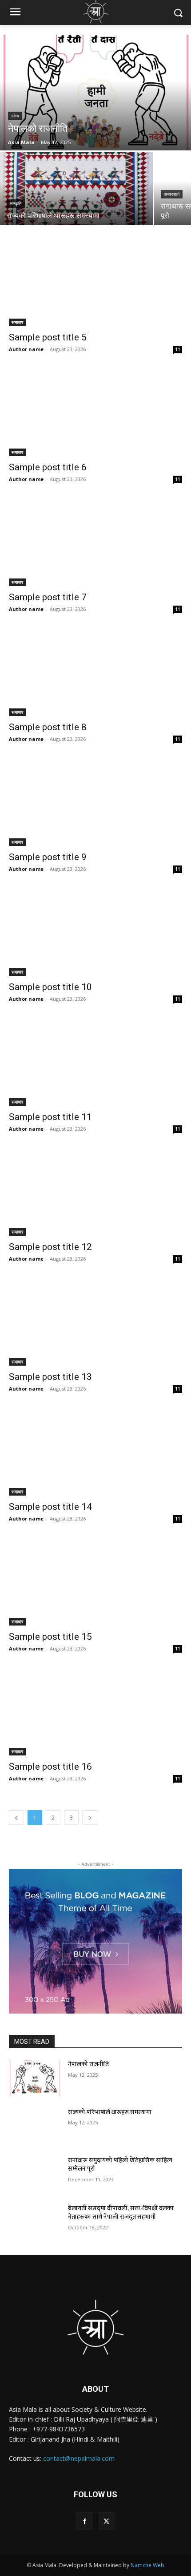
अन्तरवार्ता (172, 194)
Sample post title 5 (48, 337)
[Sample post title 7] (95, 543)
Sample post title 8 (48, 727)
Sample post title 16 (50, 1767)
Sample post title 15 (50, 1637)
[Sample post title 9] (95, 803)
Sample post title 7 (48, 597)
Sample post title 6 (48, 467)
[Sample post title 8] (95, 673)
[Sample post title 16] (95, 1712)
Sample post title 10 (50, 987)
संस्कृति (16, 204)
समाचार (17, 322)
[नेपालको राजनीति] (95, 93)
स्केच (15, 116)
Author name (26, 349)
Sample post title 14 (50, 1507)
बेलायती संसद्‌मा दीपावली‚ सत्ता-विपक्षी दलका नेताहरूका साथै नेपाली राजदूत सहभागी (121, 2213)
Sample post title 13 (50, 1377)
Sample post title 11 (50, 1117)
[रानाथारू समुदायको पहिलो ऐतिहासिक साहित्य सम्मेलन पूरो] (35, 2174)
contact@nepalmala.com (79, 2458)
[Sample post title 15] (95, 1582)
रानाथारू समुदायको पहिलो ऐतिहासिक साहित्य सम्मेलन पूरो (120, 2165)
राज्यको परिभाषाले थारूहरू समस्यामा (110, 2112)
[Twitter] (106, 2521)
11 (178, 349)
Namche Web (147, 2565)
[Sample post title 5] (95, 283)
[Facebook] (85, 2521)
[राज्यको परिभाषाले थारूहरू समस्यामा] (76, 188)
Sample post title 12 (50, 1247)
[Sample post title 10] (95, 932)
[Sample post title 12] (95, 1192)
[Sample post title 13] (95, 1322)
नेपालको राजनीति (88, 2064)
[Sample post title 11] (95, 1062)
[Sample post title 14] (95, 1452)
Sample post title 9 (48, 857)
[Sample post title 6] (95, 413)
